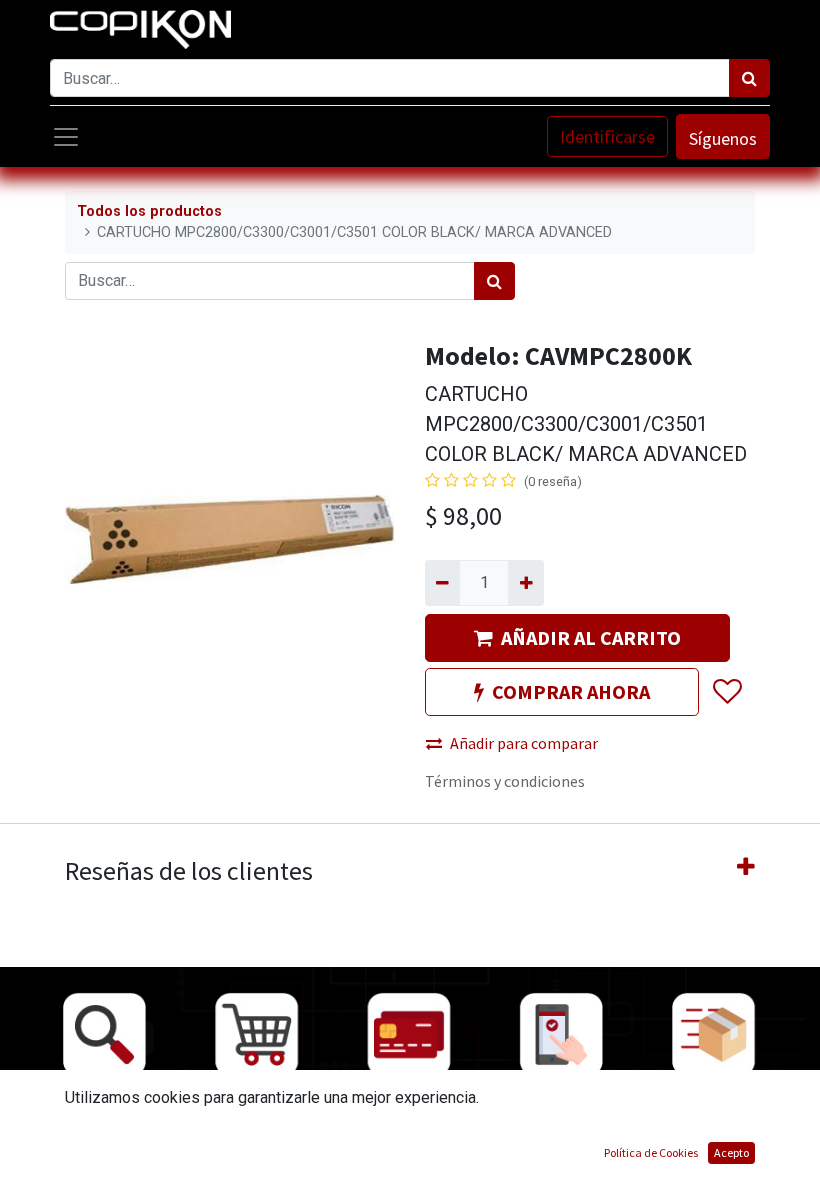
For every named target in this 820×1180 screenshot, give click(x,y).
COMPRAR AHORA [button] (571, 691)
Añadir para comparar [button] (524, 743)
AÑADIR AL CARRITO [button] (591, 637)
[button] (726, 692)
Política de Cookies (651, 1152)
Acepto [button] (731, 1152)
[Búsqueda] (749, 78)
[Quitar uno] (442, 583)
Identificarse (607, 136)
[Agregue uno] (525, 583)
